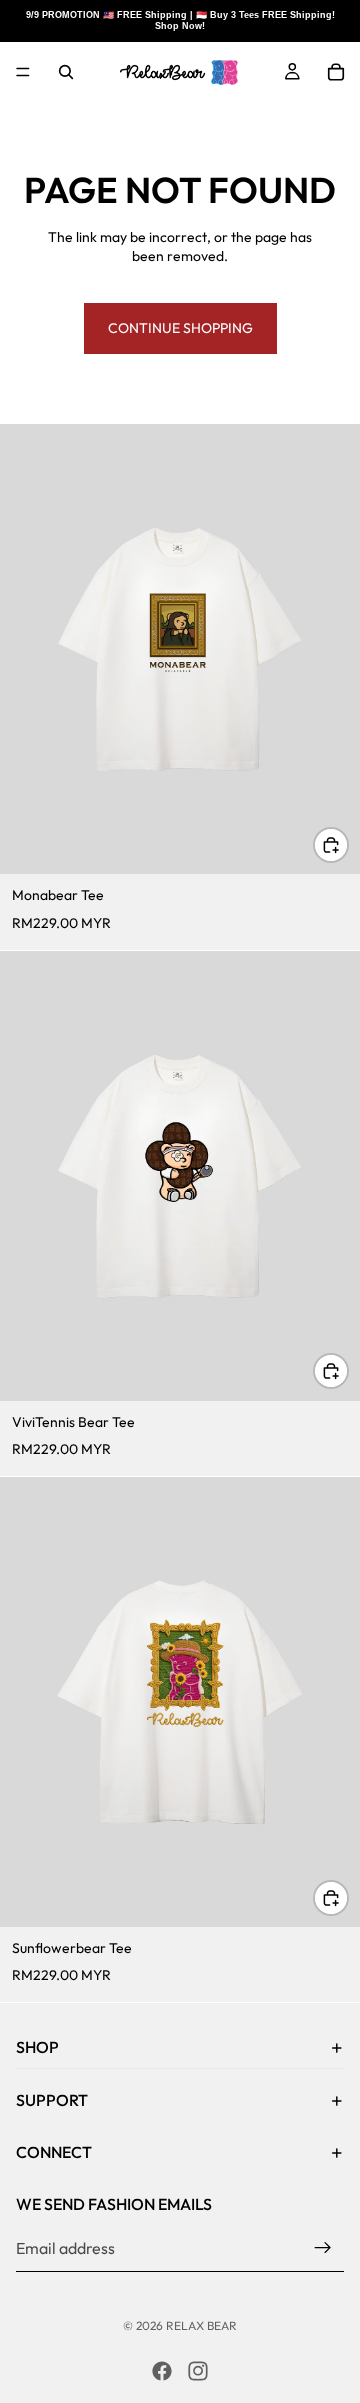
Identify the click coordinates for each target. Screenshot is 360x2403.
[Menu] (23, 72)
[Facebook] (162, 2371)
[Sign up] (323, 2248)
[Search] (66, 72)
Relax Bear (201, 2325)
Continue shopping (180, 328)
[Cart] (336, 72)
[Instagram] (198, 2371)
